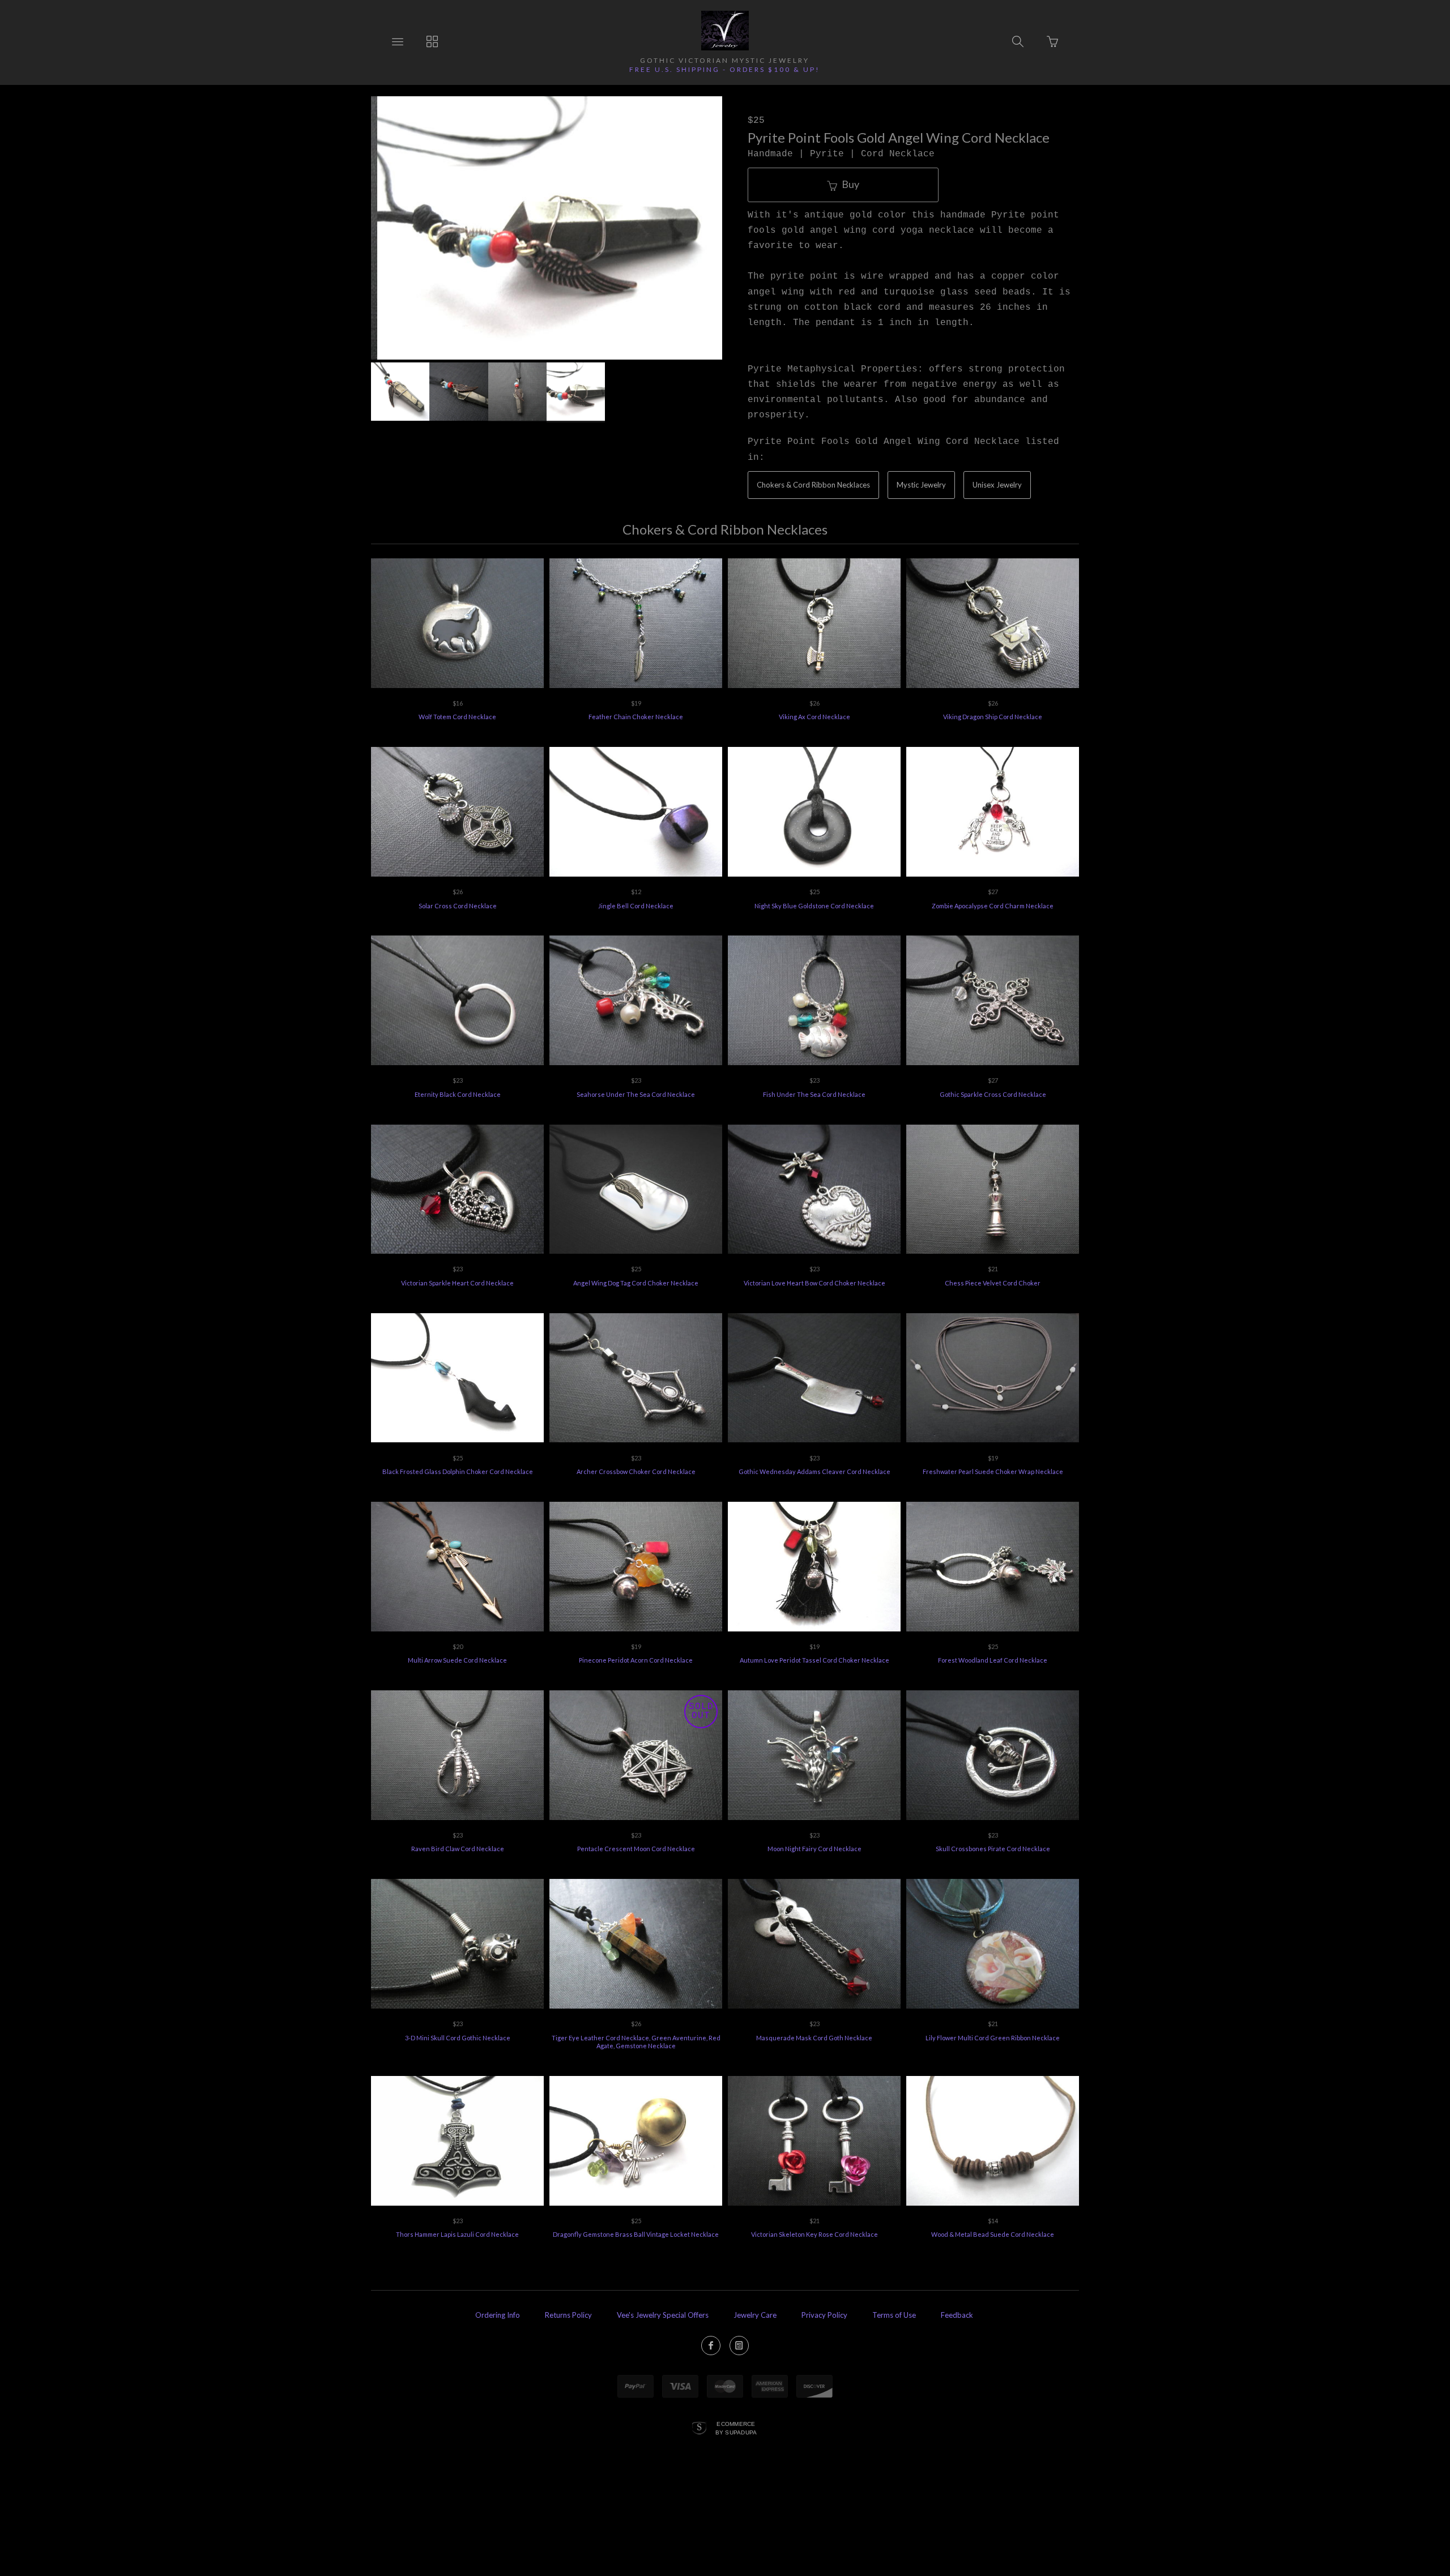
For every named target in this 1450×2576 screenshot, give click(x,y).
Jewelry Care (755, 2315)
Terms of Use (894, 2315)
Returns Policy (568, 2315)
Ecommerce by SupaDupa (736, 2428)
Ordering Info (498, 2315)
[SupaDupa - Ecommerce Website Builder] (699, 2429)
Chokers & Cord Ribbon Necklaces (813, 485)
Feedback (957, 2315)
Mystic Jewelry (921, 485)
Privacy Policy (824, 2315)
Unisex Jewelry (997, 485)
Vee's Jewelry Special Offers (663, 2315)
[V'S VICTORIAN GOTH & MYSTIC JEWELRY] (725, 31)
